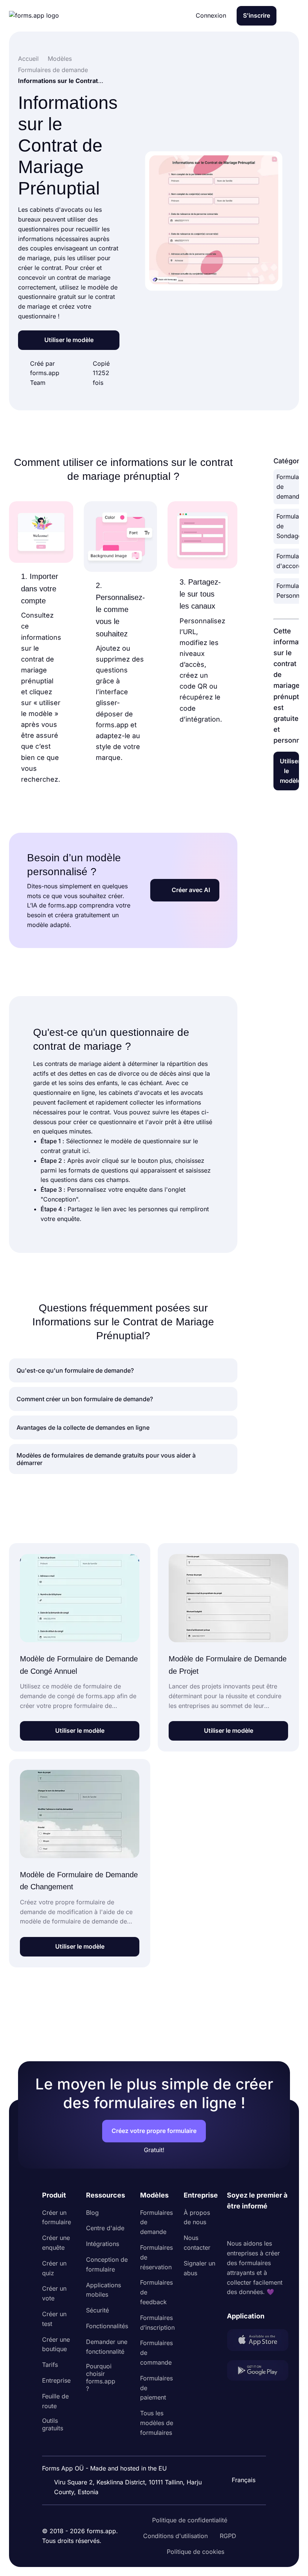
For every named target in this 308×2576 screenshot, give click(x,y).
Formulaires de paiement (156, 2388)
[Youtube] (282, 2225)
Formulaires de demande (156, 2222)
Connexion (211, 15)
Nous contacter (197, 2243)
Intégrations (103, 2244)
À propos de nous (197, 2217)
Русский (246, 2444)
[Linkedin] (233, 2225)
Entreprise (56, 2380)
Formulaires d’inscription (157, 2323)
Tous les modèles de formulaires (157, 2423)
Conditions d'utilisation (175, 2536)
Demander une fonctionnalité (107, 2347)
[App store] (258, 2341)
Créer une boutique (56, 2344)
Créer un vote (54, 2293)
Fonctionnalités (107, 2326)
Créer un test (54, 2319)
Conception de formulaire (107, 2264)
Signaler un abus (199, 2268)
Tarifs (50, 2365)
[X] (266, 2225)
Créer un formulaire (57, 2217)
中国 (240, 2460)
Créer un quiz (54, 2268)
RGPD (228, 2536)
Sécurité (97, 2310)
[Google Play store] (258, 2372)
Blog (92, 2213)
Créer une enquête (56, 2243)
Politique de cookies (196, 2552)
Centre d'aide (105, 2228)
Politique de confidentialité (190, 2520)
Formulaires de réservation (156, 2257)
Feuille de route (55, 2401)
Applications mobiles (103, 2290)
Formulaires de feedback (156, 2292)
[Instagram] (249, 2225)
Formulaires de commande (156, 2353)
